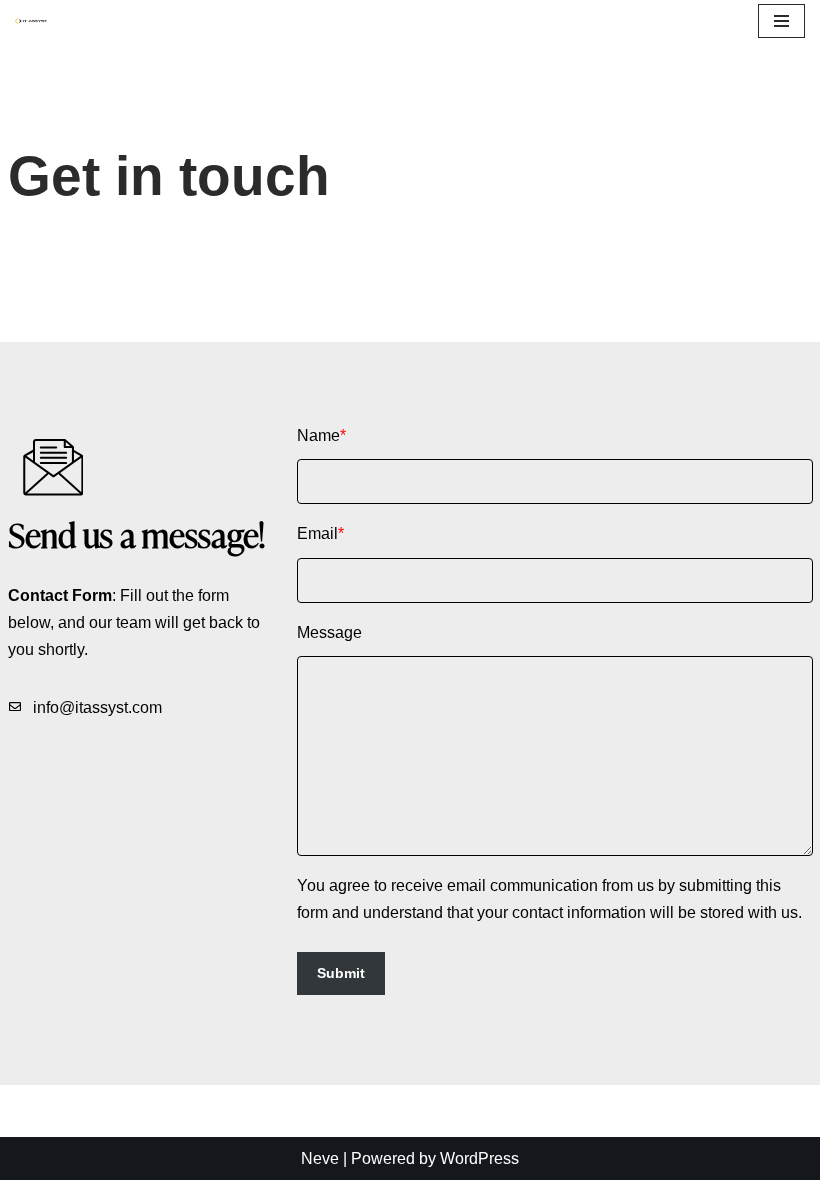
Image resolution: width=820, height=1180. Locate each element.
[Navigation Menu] (781, 21)
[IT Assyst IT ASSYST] (36, 21)
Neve (320, 1158)
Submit (341, 973)
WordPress (479, 1158)
